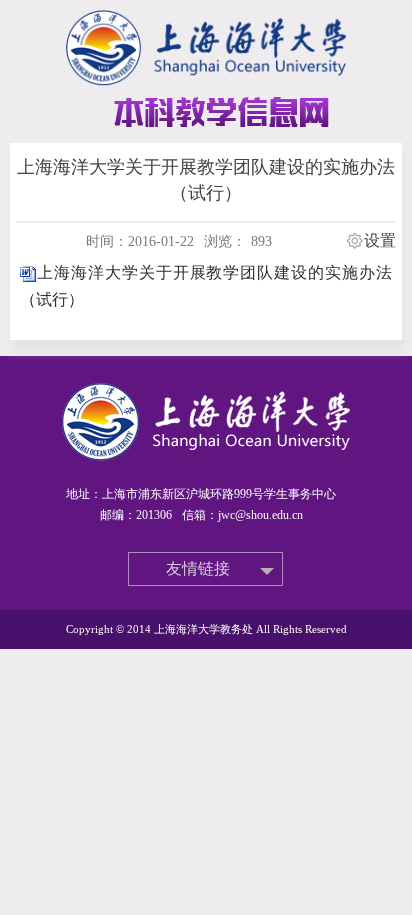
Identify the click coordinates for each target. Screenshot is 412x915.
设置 (380, 241)
